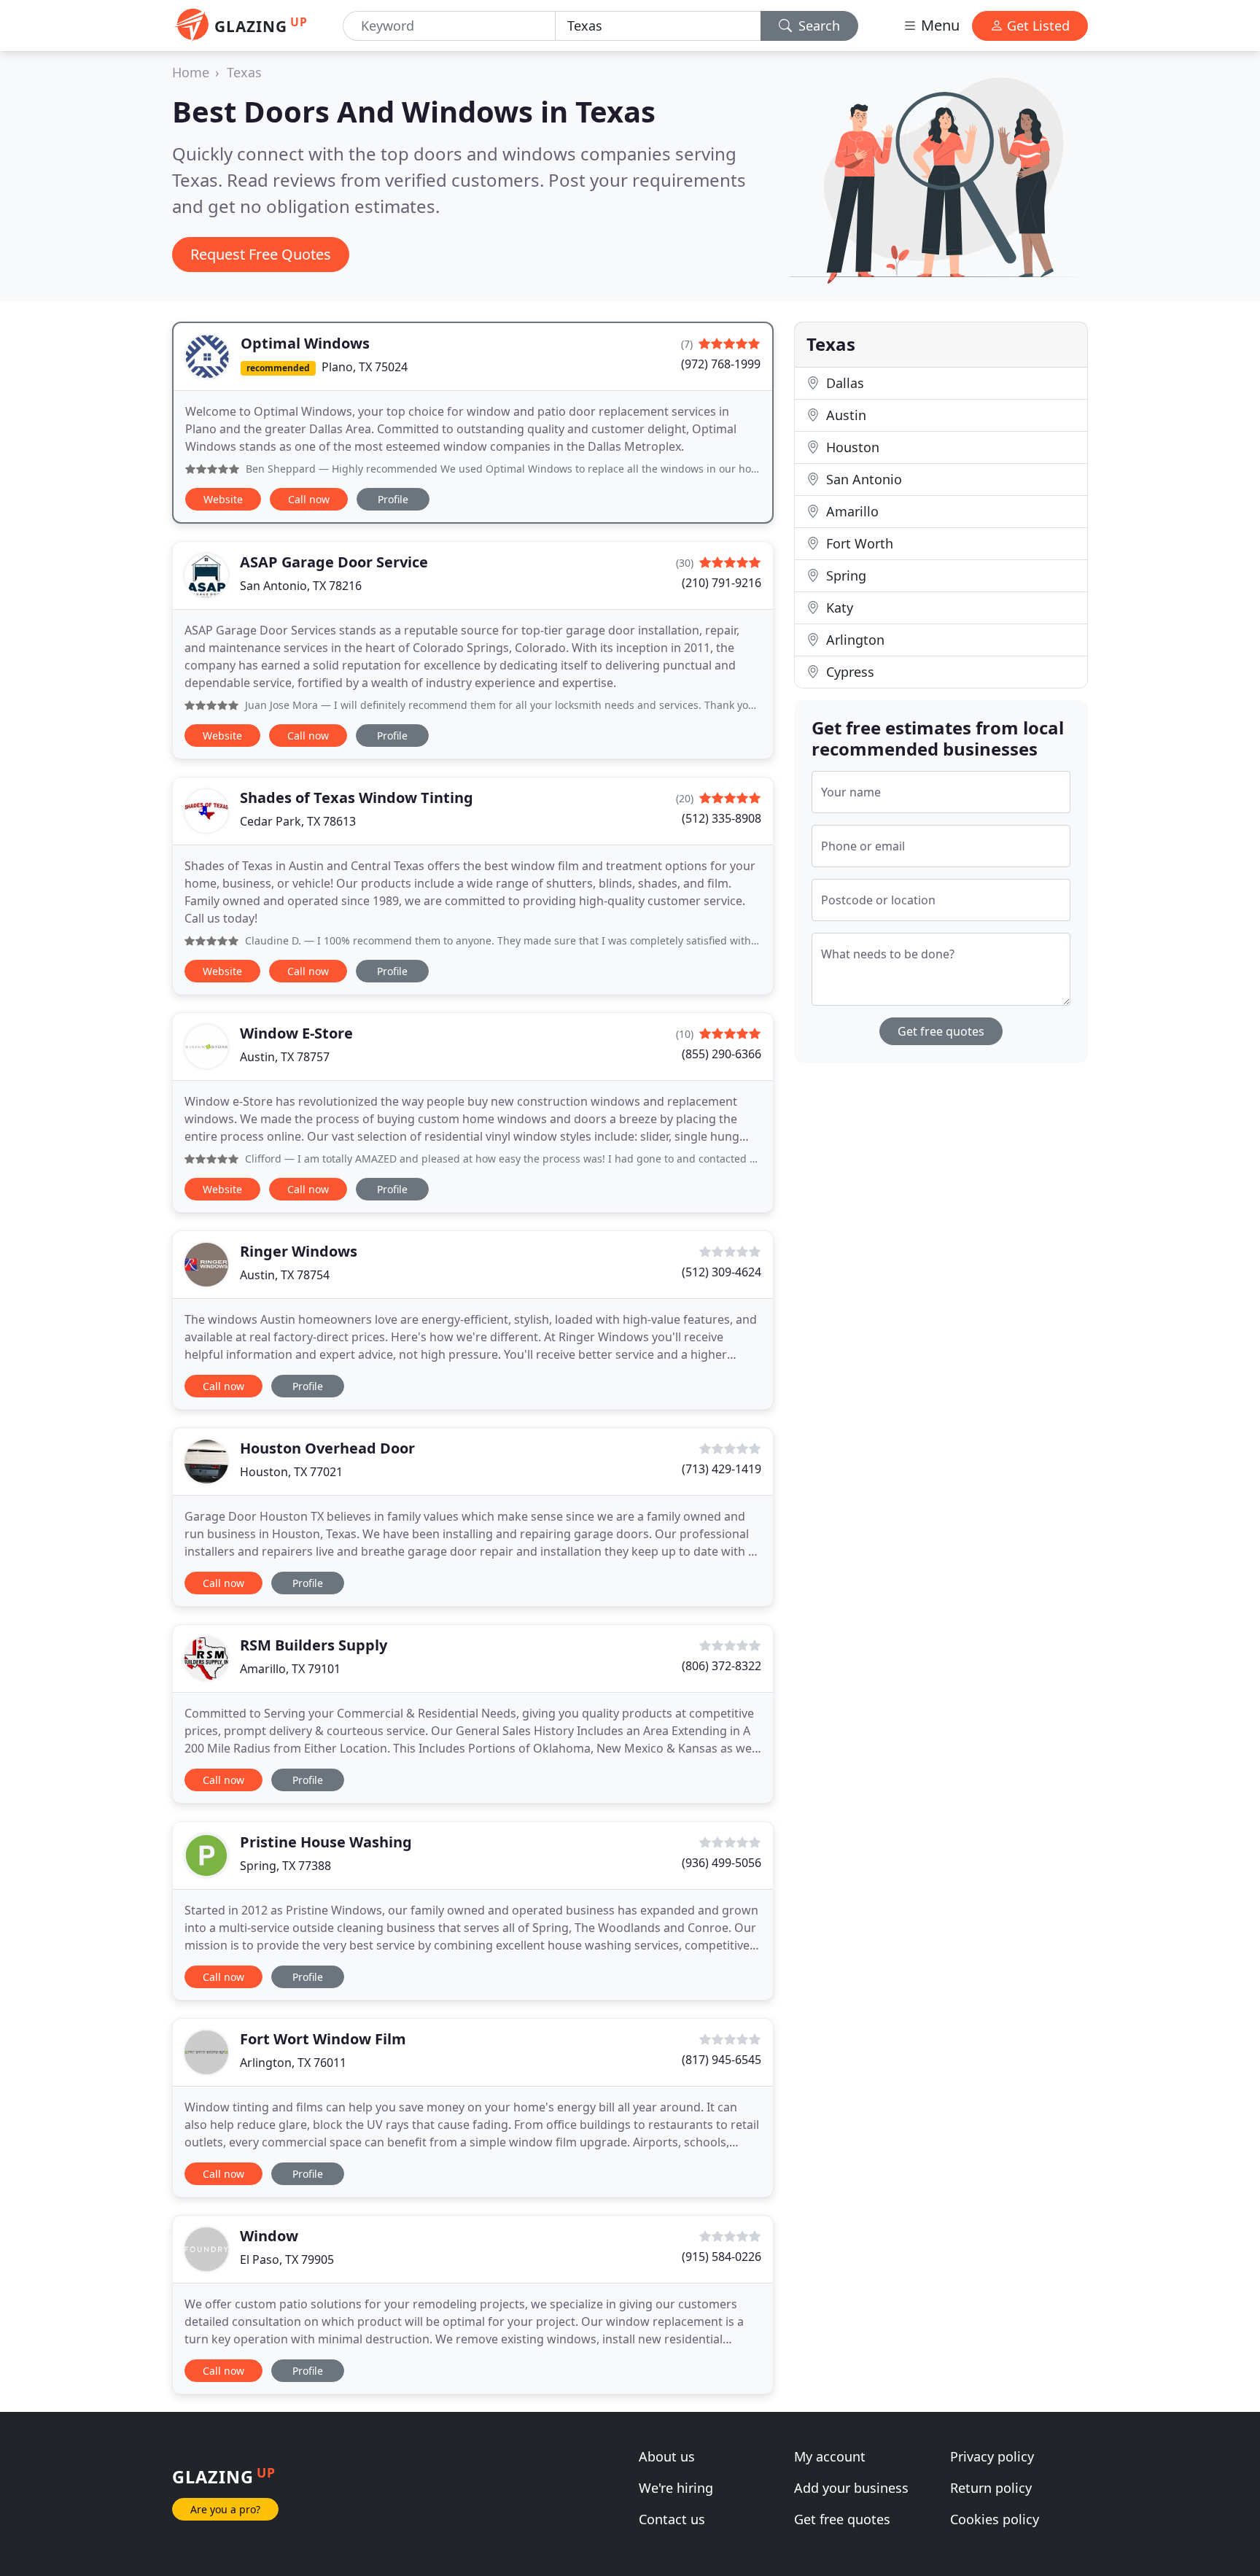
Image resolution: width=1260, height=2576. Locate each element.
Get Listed (1037, 26)
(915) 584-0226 (722, 2257)
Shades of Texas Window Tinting (357, 798)
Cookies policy (995, 2519)
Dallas (843, 383)
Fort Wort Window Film (323, 2039)
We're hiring (676, 2488)
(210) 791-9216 (722, 583)
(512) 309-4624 (722, 1272)
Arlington (853, 640)
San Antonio (862, 479)
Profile (393, 499)
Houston (851, 447)
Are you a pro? (225, 2509)
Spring (844, 575)
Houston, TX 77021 (291, 1472)
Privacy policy (992, 2456)
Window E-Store (296, 1033)
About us (667, 2456)
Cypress (848, 672)
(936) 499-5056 (722, 1863)
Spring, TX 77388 (285, 1866)
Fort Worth (858, 543)
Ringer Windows (299, 1251)
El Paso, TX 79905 (287, 2259)
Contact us (672, 2519)
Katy (838, 608)
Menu (938, 25)
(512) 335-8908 (722, 818)
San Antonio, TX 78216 (301, 586)
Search (817, 26)
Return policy (991, 2488)
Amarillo (851, 511)
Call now (309, 499)
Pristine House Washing (326, 1842)
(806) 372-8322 (722, 1666)
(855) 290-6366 (722, 1054)
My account (830, 2456)
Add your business (851, 2488)
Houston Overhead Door (327, 1448)
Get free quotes (941, 1031)
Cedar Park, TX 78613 (298, 821)
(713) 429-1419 (722, 1469)
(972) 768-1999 (721, 364)
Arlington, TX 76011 (293, 2063)
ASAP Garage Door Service (334, 562)
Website (223, 499)
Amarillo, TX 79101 (290, 1669)
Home (191, 72)
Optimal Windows (305, 343)
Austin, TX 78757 (285, 1057)
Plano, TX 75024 (365, 367)
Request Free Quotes (261, 254)
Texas (244, 72)
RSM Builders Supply (314, 1645)
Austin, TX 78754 (285, 1275)
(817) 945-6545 (722, 2060)
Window (269, 2236)
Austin (844, 415)
